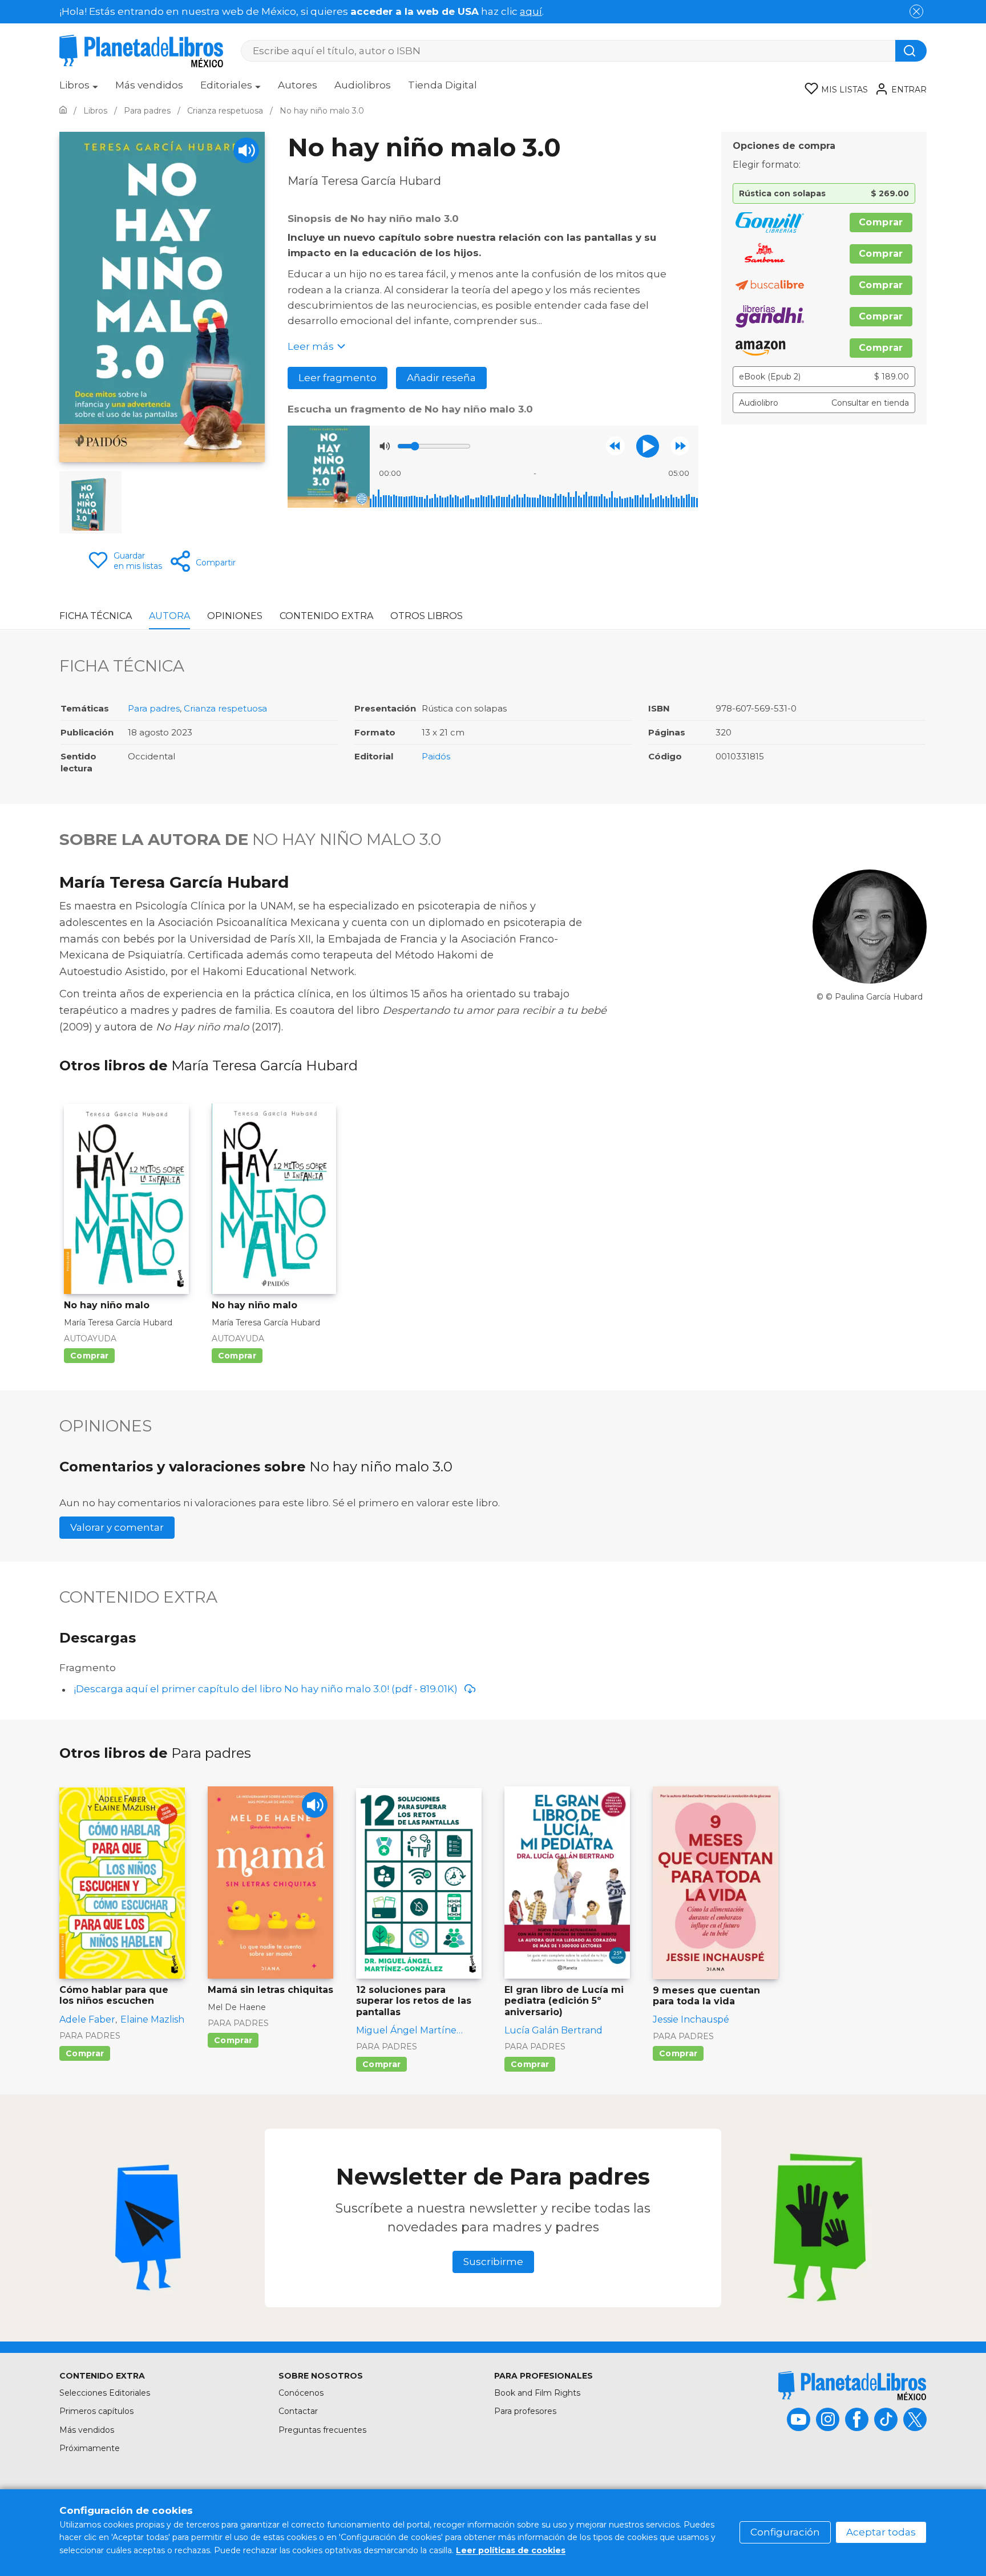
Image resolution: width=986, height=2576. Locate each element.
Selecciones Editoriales (105, 2393)
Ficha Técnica (96, 616)
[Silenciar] (385, 446)
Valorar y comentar (117, 1527)
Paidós (436, 756)
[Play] (246, 150)
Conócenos (301, 2393)
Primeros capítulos (96, 2411)
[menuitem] (79, 89)
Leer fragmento (338, 378)
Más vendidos (149, 85)
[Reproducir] (648, 446)
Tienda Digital (443, 85)
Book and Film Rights (537, 2393)
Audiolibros (363, 85)
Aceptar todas (881, 2532)
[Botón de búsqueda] (911, 51)
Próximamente (90, 2448)
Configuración (785, 2532)
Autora (169, 616)
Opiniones (235, 616)
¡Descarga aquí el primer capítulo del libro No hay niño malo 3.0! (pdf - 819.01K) (266, 1689)
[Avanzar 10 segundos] (680, 446)
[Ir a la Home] (63, 111)
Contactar (298, 2411)
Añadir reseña (441, 378)
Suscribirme (493, 2262)
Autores (298, 85)
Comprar (881, 222)
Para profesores (525, 2411)
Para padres (154, 708)
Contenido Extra (326, 616)
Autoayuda (90, 1338)
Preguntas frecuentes (322, 2430)
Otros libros (427, 616)
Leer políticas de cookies (511, 2550)
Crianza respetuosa (225, 708)
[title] (852, 2386)
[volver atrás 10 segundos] (615, 446)
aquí (531, 11)
